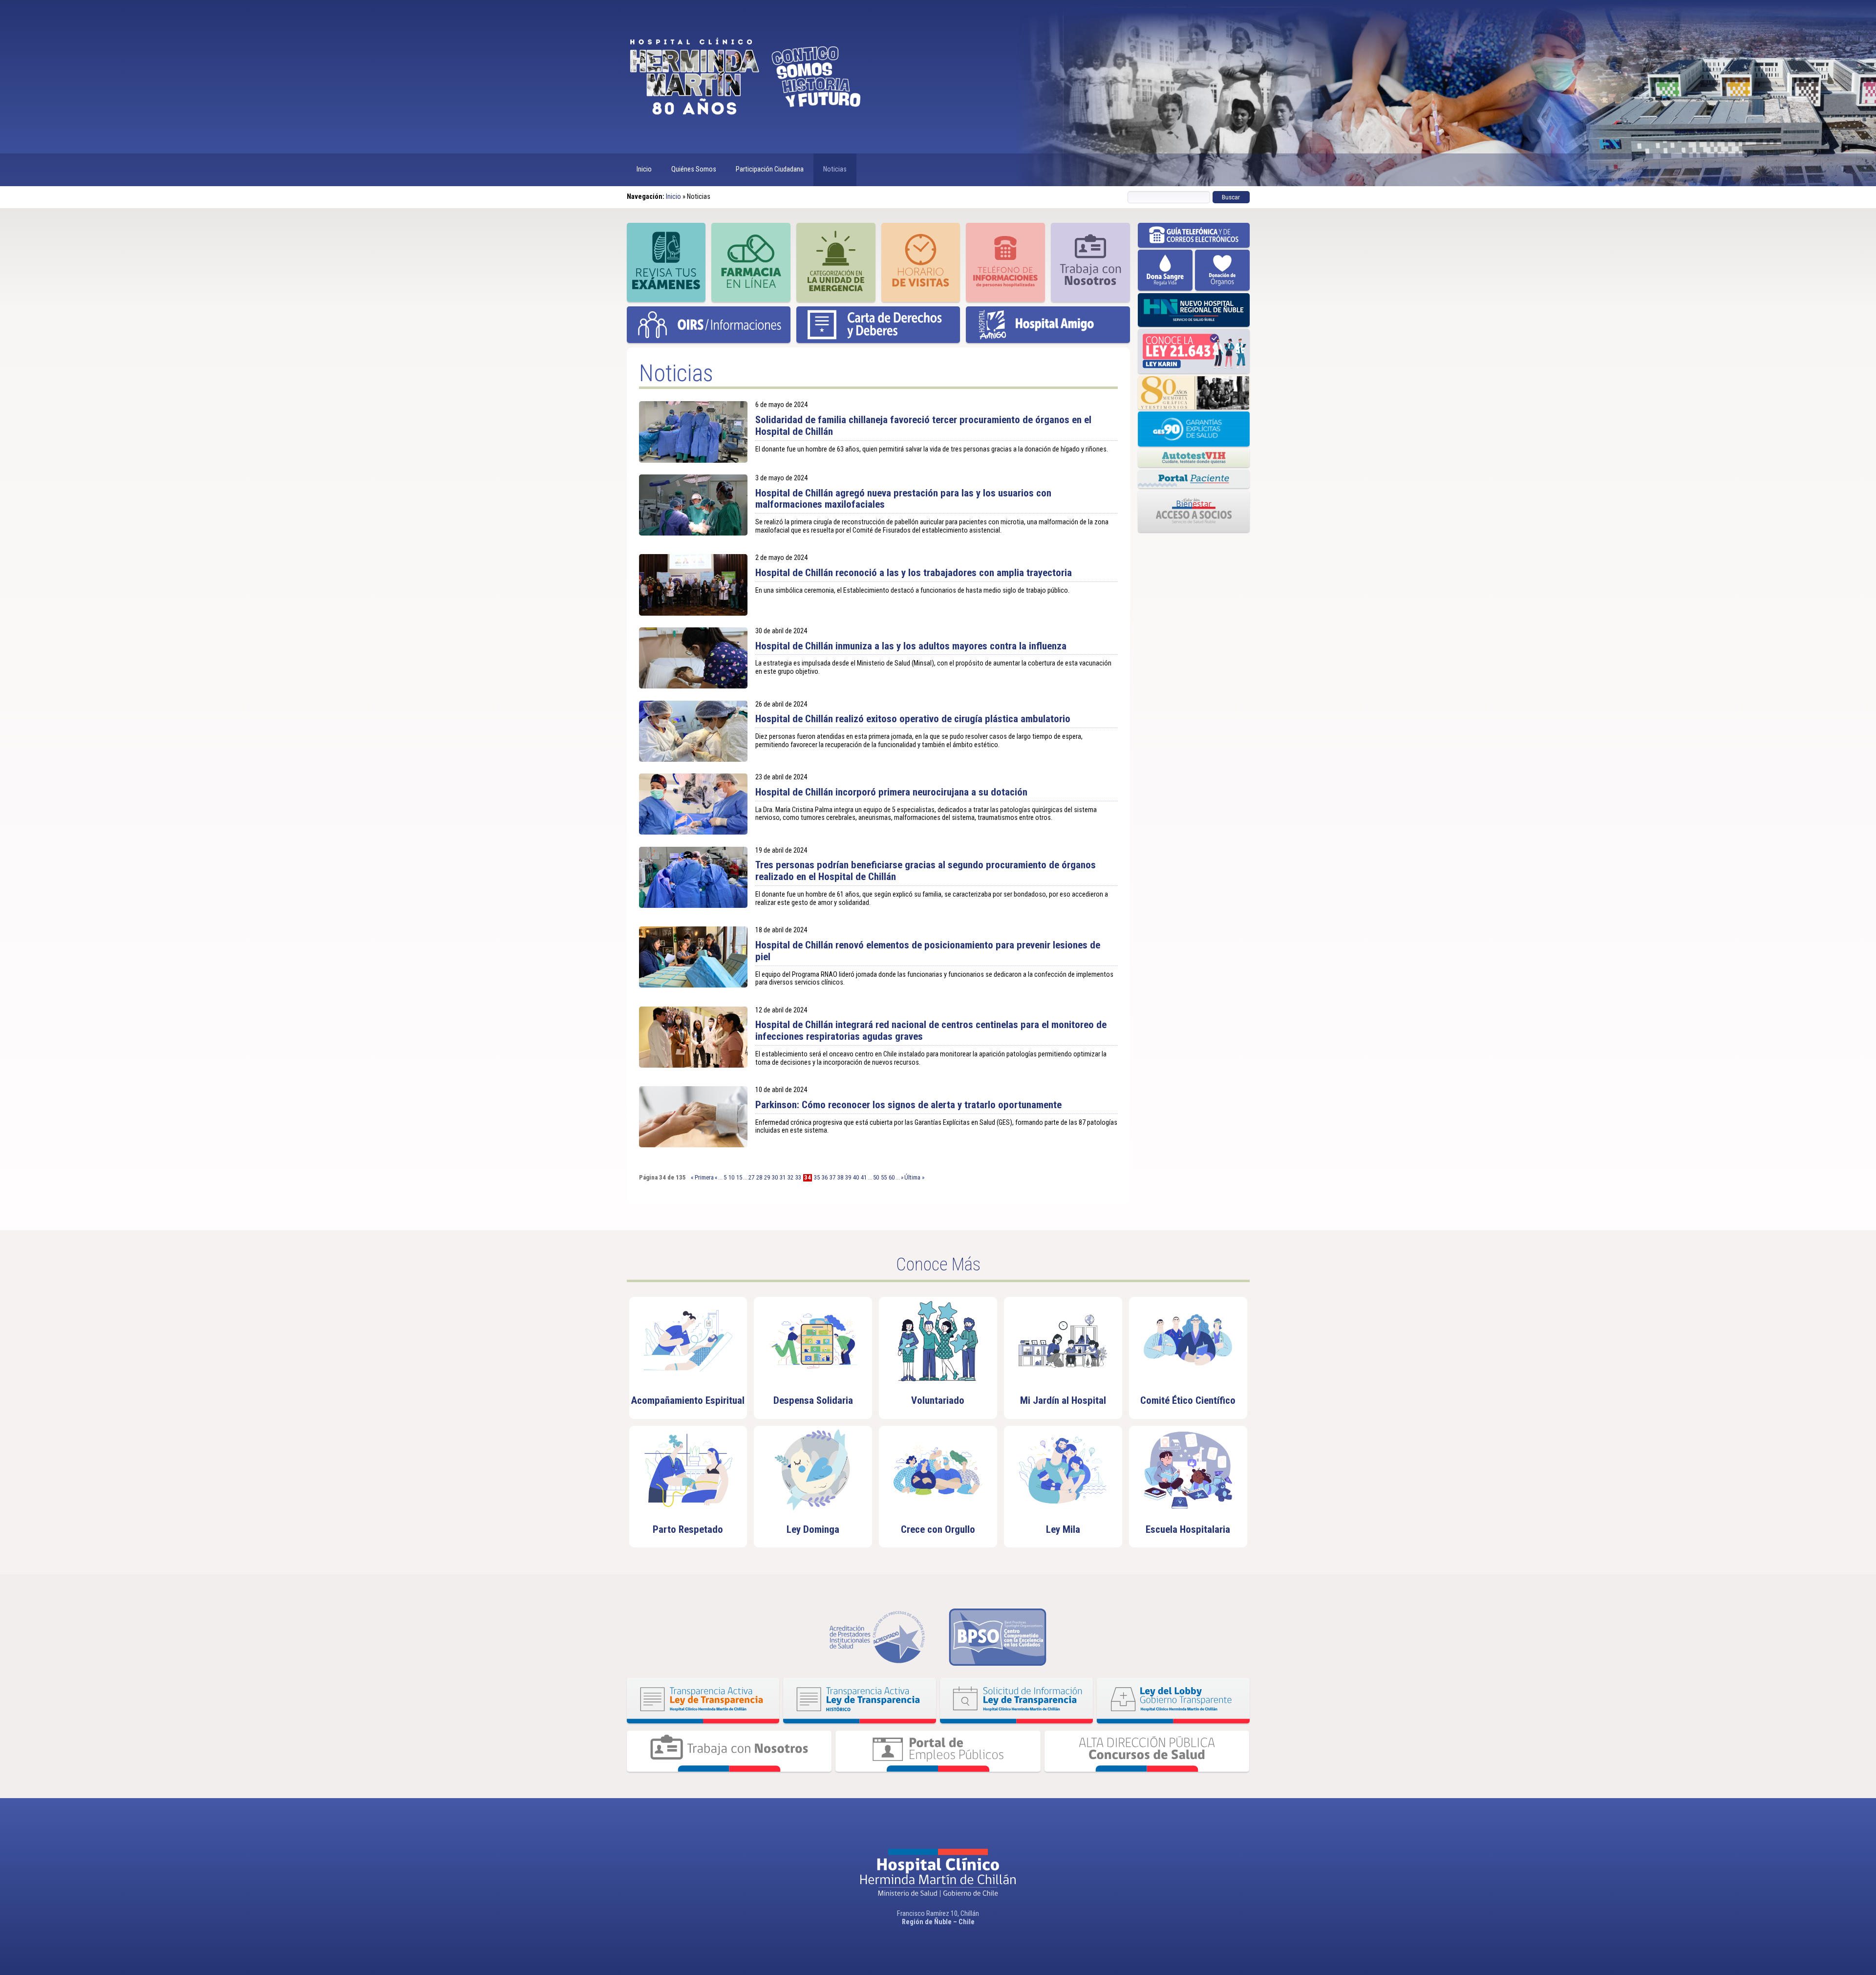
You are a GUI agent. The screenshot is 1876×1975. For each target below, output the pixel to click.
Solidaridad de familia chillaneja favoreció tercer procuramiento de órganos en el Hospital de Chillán (923, 426)
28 (759, 1178)
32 (790, 1178)
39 (848, 1178)
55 (884, 1178)
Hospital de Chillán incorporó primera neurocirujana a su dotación (891, 792)
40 (856, 1178)
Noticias (835, 169)
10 (731, 1178)
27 (751, 1178)
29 (767, 1178)
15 (739, 1178)
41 (864, 1178)
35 (817, 1178)
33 (798, 1178)
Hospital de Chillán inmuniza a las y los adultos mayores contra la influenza (911, 646)
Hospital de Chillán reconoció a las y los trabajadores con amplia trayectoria (914, 573)
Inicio (644, 169)
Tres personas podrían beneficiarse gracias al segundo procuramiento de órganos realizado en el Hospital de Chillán (926, 871)
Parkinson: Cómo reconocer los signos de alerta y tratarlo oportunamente (908, 1105)
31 (783, 1178)
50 (876, 1178)
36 (825, 1178)
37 (832, 1178)
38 (840, 1178)
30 (775, 1178)
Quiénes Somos (694, 169)
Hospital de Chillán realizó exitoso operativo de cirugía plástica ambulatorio (913, 719)
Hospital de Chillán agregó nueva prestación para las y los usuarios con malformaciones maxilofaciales (903, 499)
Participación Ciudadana (770, 169)
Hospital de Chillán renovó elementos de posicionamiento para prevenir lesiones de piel (928, 951)
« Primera (702, 1177)
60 (892, 1178)
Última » (914, 1177)
